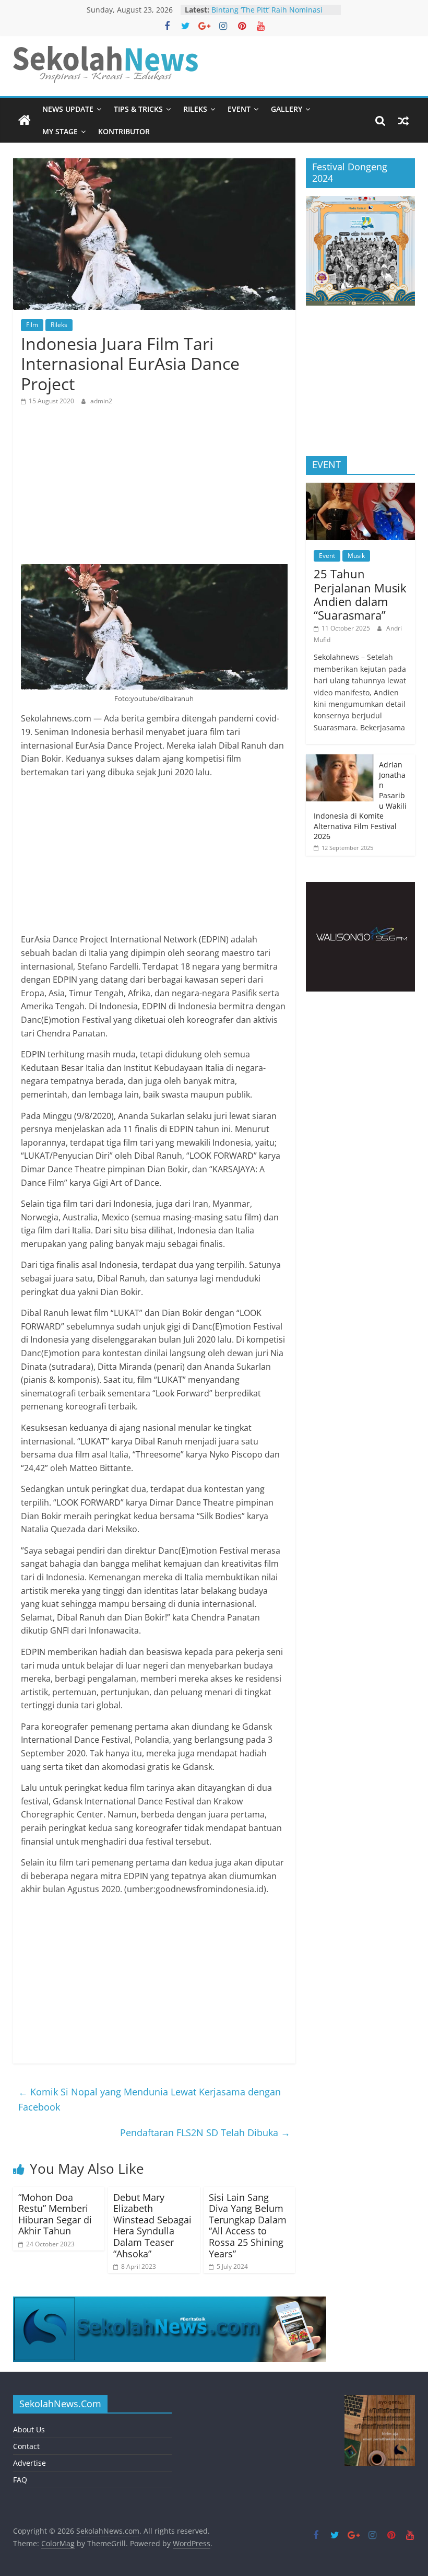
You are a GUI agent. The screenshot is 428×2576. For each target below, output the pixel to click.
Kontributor (124, 131)
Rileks (195, 109)
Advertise (29, 2463)
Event (239, 109)
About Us (29, 2429)
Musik (356, 556)
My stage (60, 131)
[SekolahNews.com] (25, 121)
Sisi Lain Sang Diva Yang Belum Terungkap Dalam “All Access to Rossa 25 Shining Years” (248, 2225)
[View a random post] (403, 121)
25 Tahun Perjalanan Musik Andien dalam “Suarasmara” (360, 594)
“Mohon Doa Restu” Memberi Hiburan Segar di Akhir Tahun (55, 2214)
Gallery (287, 109)
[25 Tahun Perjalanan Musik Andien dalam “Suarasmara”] (361, 488)
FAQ (20, 2480)
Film (32, 325)
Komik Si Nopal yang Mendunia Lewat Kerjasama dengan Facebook (150, 2099)
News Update (68, 109)
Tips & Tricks (138, 109)
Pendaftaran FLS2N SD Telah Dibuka (205, 2132)
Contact (26, 2446)
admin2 (101, 401)
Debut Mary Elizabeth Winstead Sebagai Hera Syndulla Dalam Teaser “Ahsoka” (152, 2225)
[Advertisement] (154, 491)
